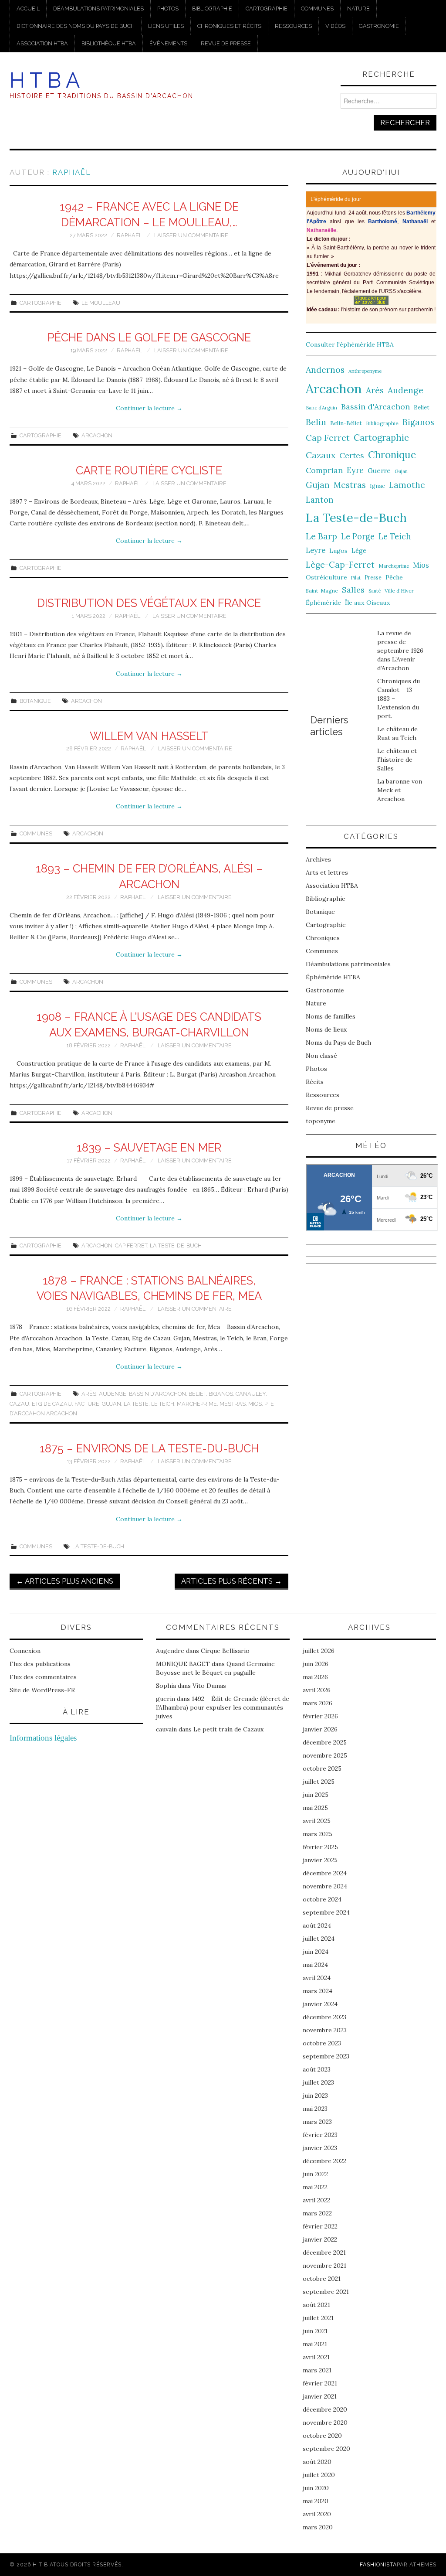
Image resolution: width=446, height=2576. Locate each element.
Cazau (19, 1404)
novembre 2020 (325, 2423)
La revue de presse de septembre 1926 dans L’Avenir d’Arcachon (400, 651)
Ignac (377, 486)
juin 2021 (315, 2331)
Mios (255, 1404)
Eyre (355, 470)
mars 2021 (317, 2370)
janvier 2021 (320, 2396)
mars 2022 (317, 2213)
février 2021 (320, 2383)
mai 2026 (315, 1677)
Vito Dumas (209, 1686)
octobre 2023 (322, 2043)
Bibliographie (212, 9)
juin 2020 (316, 2488)
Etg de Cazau (52, 1404)
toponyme (321, 1121)
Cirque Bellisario (225, 1651)
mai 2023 (315, 2109)
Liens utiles (166, 26)
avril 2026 (317, 1690)
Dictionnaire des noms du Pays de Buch (76, 26)
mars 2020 (318, 2527)
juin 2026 (316, 1664)
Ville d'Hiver (399, 591)
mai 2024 (315, 1965)
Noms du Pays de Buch (338, 1043)
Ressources (293, 26)
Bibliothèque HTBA (109, 43)
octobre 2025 (322, 1768)
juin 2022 (315, 2174)
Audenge (113, 1394)
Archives (318, 859)
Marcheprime (197, 1404)
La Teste (136, 1404)
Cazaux (321, 455)
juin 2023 (315, 2096)
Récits (315, 1082)
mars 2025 (318, 1834)
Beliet (197, 1394)
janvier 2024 (320, 2004)
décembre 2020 (325, 2409)
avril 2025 (317, 1821)
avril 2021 (316, 2357)
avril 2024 (317, 1978)
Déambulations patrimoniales (98, 9)
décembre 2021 (324, 2252)
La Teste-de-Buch (176, 1245)
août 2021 (316, 2305)
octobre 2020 (322, 2436)
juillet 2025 (319, 1782)
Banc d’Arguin (321, 408)
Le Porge (358, 537)
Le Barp (321, 536)
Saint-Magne (322, 591)
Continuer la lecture (149, 408)
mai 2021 (315, 2344)
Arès (89, 1394)
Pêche (394, 577)
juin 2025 (316, 1795)
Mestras (233, 1404)
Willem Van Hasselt (149, 736)
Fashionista (378, 2564)
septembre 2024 (326, 1912)
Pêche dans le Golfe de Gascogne (149, 337)
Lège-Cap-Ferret (340, 565)
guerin (166, 1699)
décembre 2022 (324, 2161)
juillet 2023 (318, 2082)
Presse (373, 577)
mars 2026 (318, 1703)
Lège (359, 550)
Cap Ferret (131, 1245)
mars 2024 (318, 1991)
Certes (352, 455)
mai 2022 (315, 2187)
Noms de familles (331, 1016)
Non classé (321, 1056)
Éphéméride (323, 603)
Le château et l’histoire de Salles (397, 760)
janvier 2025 (320, 1860)
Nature (358, 9)
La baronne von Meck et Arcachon (400, 790)
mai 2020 (316, 2501)
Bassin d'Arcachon (157, 1394)
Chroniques (323, 938)
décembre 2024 (325, 1873)
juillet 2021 (318, 2318)
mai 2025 (315, 1808)
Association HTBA (42, 43)
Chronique (392, 455)
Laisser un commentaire (191, 235)
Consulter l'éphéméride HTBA (350, 344)
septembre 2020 (326, 2449)
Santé (375, 591)
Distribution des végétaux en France (149, 603)
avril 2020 (317, 2514)
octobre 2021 (322, 2279)
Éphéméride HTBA (333, 977)
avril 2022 (316, 2200)
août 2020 (317, 2462)
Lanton (320, 500)
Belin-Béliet (346, 423)
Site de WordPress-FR (42, 1690)
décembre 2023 (324, 2017)
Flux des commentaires (43, 1677)
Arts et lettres (327, 872)
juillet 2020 (319, 2475)
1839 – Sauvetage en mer (149, 1148)
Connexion (25, 1651)
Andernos (325, 370)
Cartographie (267, 9)
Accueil (28, 9)
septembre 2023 (326, 2056)
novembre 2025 (325, 1755)
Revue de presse (226, 43)
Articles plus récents (231, 1581)
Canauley (251, 1394)
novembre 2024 (325, 1886)
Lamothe (407, 485)
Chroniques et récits (229, 26)
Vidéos (335, 26)
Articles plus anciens (65, 1581)
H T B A (45, 80)
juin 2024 (316, 1952)
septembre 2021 (326, 2292)
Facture (87, 1404)
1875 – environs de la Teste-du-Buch (149, 1448)
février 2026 (320, 1716)
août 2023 (317, 2069)
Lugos (338, 551)
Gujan (111, 1404)
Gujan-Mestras (336, 485)
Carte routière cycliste (149, 470)
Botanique (35, 701)
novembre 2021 (324, 2266)
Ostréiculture (326, 577)
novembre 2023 (325, 2030)
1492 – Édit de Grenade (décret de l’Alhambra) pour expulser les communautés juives (223, 1707)
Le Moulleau (101, 303)
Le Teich (163, 1404)
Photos (168, 9)
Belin (316, 422)
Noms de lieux (326, 1029)
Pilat (356, 578)
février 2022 (320, 2226)
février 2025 (320, 1847)
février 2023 (320, 2135)
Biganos (221, 1394)
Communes (317, 9)
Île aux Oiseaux (368, 603)
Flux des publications (40, 1664)
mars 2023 (317, 2122)
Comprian (324, 470)
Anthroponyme (365, 371)
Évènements (168, 43)
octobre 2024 (322, 1899)
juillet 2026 (319, 1651)
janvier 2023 (320, 2148)
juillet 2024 (319, 1939)
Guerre (379, 471)
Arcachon (97, 435)
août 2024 (317, 1925)
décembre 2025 (325, 1742)
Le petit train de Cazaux (228, 1729)
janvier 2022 (320, 2239)
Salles (353, 590)
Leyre (316, 550)
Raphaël (72, 172)
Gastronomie (379, 26)
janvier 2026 (320, 1729)
